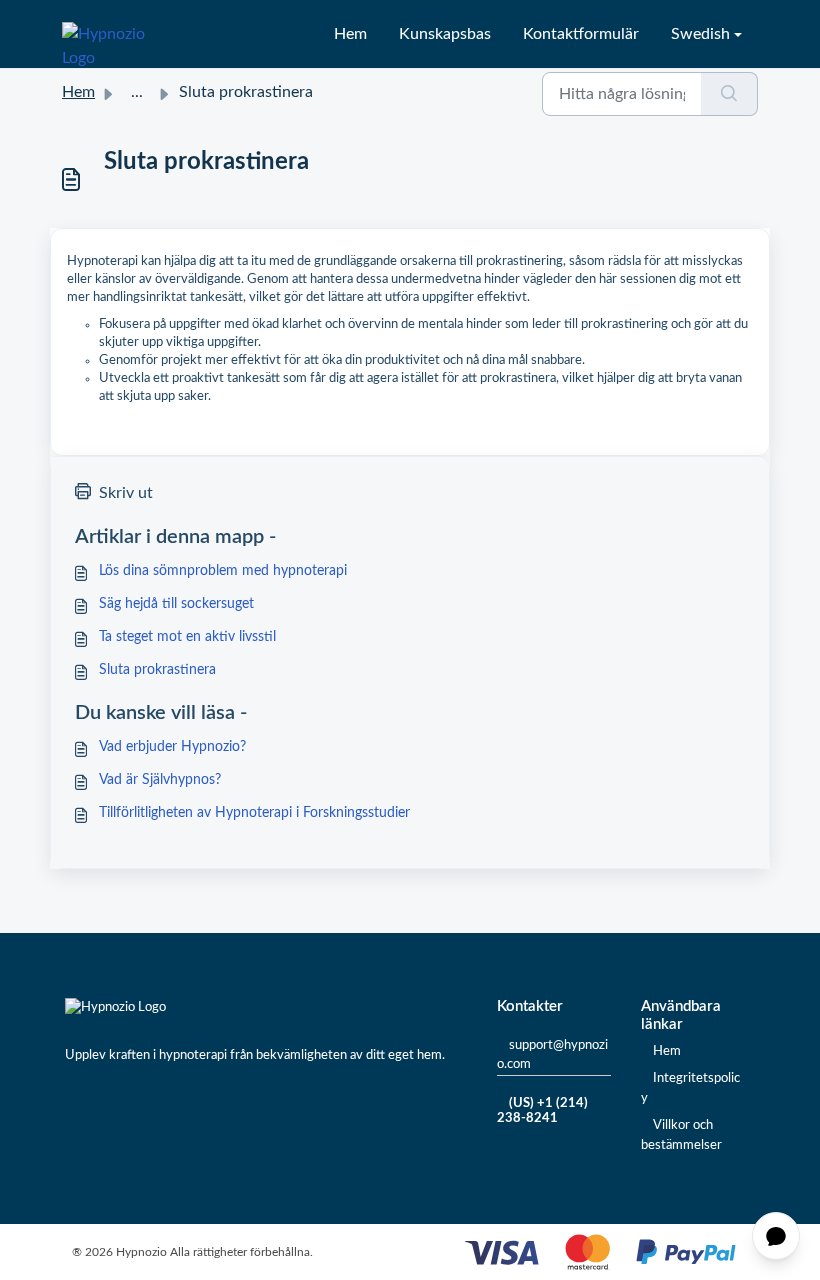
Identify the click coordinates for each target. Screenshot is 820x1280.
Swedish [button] (700, 34)
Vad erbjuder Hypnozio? (172, 747)
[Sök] (729, 94)
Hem (350, 34)
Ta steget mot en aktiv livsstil (187, 637)
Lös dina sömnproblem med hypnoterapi (223, 571)
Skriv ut (126, 493)
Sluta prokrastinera (157, 670)
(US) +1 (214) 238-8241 (542, 1111)
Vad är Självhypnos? (160, 780)
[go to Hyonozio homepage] (116, 34)
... (137, 92)
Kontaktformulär (581, 34)
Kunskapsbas (445, 34)
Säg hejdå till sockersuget (176, 604)
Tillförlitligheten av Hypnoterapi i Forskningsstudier (254, 813)
